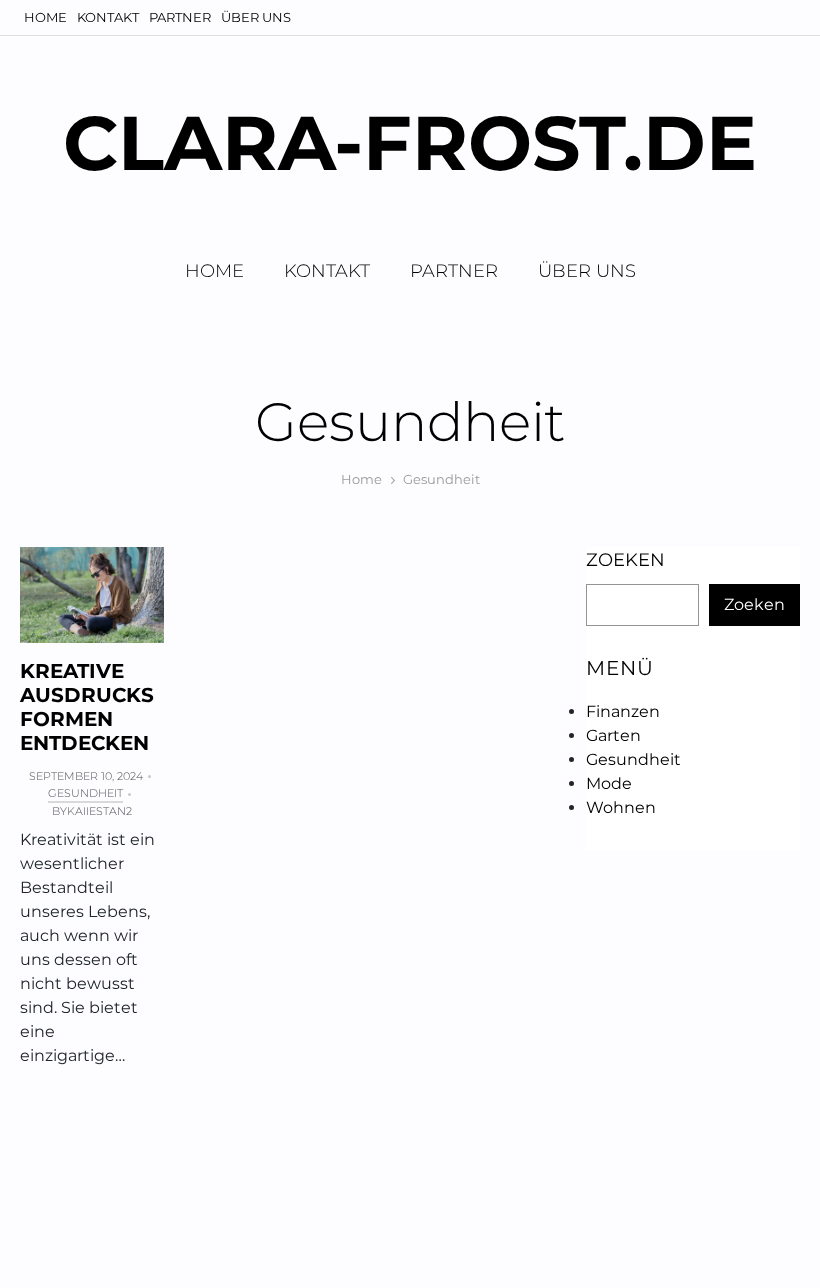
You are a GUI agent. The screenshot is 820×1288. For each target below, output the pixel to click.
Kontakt (108, 17)
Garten (613, 735)
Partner (180, 17)
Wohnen (621, 807)
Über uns (256, 17)
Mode (609, 783)
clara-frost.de (410, 142)
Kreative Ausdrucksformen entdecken (87, 707)
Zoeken (625, 560)
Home (45, 17)
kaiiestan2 (99, 811)
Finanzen (623, 711)
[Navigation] (783, 17)
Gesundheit (85, 793)
